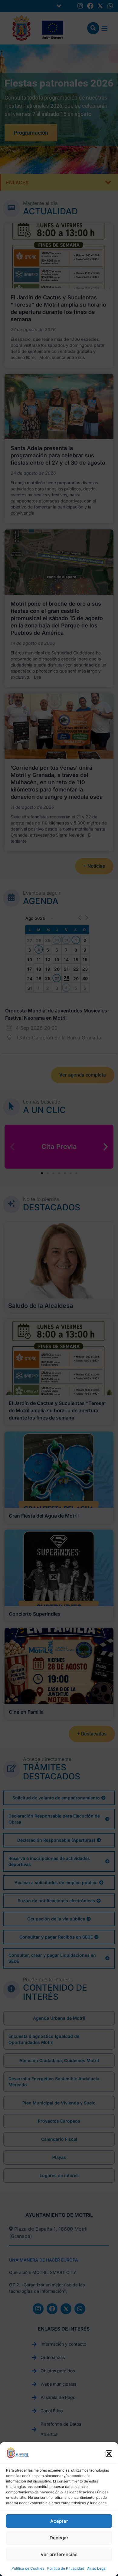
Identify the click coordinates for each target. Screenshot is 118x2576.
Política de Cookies (28, 2568)
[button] (109, 2454)
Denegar (59, 2538)
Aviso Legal (97, 2568)
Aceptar (59, 2521)
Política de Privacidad (66, 2568)
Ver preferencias (59, 2554)
